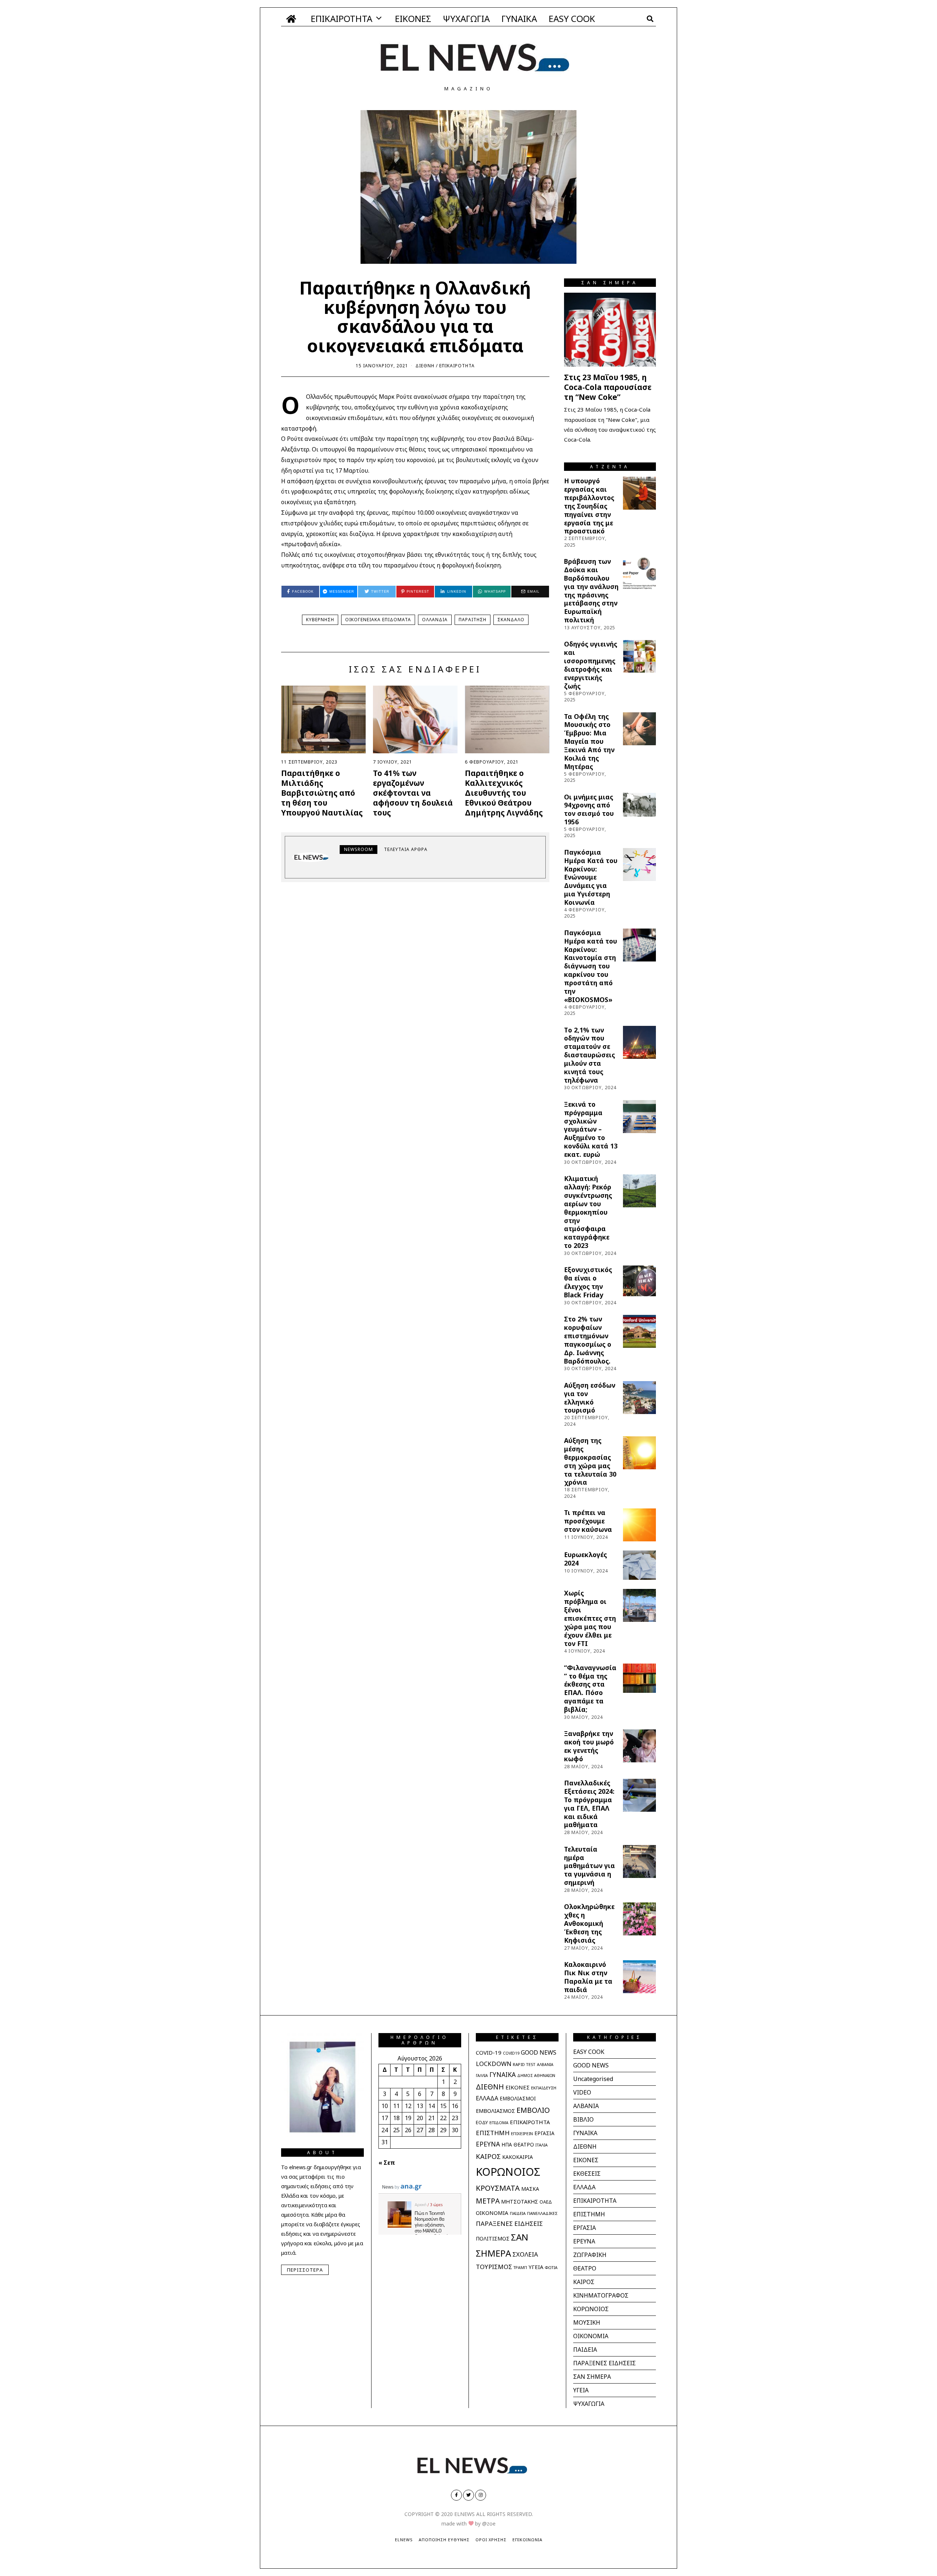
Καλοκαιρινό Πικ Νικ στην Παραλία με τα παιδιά (588, 1977)
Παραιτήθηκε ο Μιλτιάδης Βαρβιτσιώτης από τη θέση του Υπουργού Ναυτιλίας (322, 793)
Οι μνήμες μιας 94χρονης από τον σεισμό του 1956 (589, 809)
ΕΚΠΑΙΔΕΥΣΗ (544, 2088)
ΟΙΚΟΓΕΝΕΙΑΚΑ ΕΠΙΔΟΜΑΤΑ (378, 620)
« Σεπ (387, 2163)
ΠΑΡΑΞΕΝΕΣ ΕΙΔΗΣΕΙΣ (509, 2223)
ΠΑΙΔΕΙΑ (518, 2213)
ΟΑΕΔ (546, 2202)
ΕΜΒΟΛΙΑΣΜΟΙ (518, 2099)
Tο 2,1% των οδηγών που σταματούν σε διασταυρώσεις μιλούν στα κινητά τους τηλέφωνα (589, 1055)
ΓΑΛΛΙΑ (482, 2076)
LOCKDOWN (494, 2064)
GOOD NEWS (539, 2052)
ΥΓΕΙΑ (536, 2267)
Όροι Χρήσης (491, 2540)
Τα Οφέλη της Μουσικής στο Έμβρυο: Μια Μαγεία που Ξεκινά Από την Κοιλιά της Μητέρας (589, 741)
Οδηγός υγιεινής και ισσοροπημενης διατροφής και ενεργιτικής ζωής (591, 665)
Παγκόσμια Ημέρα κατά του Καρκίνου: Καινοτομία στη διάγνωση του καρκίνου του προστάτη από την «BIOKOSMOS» (591, 966)
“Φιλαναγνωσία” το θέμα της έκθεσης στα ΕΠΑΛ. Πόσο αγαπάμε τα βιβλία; (590, 1688)
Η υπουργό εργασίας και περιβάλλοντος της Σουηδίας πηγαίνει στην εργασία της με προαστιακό (589, 506)
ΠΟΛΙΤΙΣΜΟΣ (493, 2238)
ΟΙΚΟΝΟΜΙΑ (492, 2213)
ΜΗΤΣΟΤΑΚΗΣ (520, 2202)
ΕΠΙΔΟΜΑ (499, 2123)
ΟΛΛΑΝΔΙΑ (435, 620)
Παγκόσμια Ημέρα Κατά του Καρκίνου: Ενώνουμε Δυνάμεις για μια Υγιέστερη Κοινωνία (591, 877)
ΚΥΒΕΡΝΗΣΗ (320, 620)
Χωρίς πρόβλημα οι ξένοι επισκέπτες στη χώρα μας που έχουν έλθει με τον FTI (590, 1618)
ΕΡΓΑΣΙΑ (544, 2133)
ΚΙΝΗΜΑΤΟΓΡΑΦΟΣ (601, 2295)
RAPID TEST (524, 2064)
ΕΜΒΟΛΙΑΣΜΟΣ (495, 2111)
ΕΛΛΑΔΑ (487, 2098)
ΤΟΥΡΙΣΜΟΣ (494, 2267)
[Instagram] (481, 2495)
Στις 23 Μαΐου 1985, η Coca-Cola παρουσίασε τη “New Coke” (608, 387)
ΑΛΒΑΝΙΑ (545, 2065)
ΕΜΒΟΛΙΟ (533, 2110)
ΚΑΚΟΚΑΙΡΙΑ (518, 2157)
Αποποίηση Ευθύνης (444, 2540)
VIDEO (582, 2092)
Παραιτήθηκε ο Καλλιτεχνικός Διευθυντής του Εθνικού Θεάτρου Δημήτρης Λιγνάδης (504, 793)
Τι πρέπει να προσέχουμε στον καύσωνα (588, 1521)
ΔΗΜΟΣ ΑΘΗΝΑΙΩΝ (536, 2075)
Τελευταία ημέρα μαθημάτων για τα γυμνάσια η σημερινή (589, 1866)
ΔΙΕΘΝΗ (425, 366)
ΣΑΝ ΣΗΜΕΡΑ (592, 2377)
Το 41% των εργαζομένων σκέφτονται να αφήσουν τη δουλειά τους (413, 793)
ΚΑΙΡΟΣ (488, 2156)
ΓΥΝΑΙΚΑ (519, 18)
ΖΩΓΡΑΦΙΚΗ (590, 2255)
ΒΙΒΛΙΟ (583, 2119)
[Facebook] (456, 2495)
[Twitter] (468, 2495)
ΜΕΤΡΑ (488, 2201)
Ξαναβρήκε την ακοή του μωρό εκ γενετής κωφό (589, 1746)
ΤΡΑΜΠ (520, 2268)
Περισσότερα (305, 2270)
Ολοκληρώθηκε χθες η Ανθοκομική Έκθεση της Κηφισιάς (589, 1923)
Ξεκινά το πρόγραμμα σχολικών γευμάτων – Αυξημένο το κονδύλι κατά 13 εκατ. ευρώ (591, 1129)
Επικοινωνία (527, 2540)
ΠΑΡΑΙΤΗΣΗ (473, 620)
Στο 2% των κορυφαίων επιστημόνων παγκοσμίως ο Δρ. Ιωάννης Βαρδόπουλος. (588, 1340)
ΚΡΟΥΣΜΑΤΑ (498, 2188)
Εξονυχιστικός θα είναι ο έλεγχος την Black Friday (588, 1282)
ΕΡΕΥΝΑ (488, 2144)
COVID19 (511, 2053)
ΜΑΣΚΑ (530, 2189)
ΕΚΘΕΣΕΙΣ (587, 2174)
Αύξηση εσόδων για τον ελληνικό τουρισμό (590, 1398)
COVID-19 (489, 2052)
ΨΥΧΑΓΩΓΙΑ (466, 18)
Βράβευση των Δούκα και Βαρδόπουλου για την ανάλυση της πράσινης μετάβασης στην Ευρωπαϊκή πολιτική (591, 590)
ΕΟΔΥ (482, 2122)
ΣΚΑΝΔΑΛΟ (511, 620)
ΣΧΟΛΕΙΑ (525, 2254)
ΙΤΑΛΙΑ (542, 2145)
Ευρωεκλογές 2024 (585, 1559)
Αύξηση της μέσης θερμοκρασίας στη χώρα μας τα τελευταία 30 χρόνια (590, 1461)
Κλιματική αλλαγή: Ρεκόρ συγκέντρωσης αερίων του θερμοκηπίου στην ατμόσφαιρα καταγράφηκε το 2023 (588, 1212)
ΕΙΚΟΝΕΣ (413, 18)
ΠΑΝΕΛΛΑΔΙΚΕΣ (542, 2213)
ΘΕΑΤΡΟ (524, 2144)
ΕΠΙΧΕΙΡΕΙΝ (522, 2133)
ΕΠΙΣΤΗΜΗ (493, 2133)
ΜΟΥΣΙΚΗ (587, 2322)
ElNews (404, 2540)
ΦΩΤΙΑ (551, 2267)
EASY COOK (572, 18)
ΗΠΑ (507, 2145)
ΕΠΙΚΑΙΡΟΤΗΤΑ (341, 18)
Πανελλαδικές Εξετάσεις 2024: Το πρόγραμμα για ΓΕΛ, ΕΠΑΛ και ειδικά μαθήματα (589, 1804)
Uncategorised (593, 2079)
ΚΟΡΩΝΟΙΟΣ (508, 2172)
